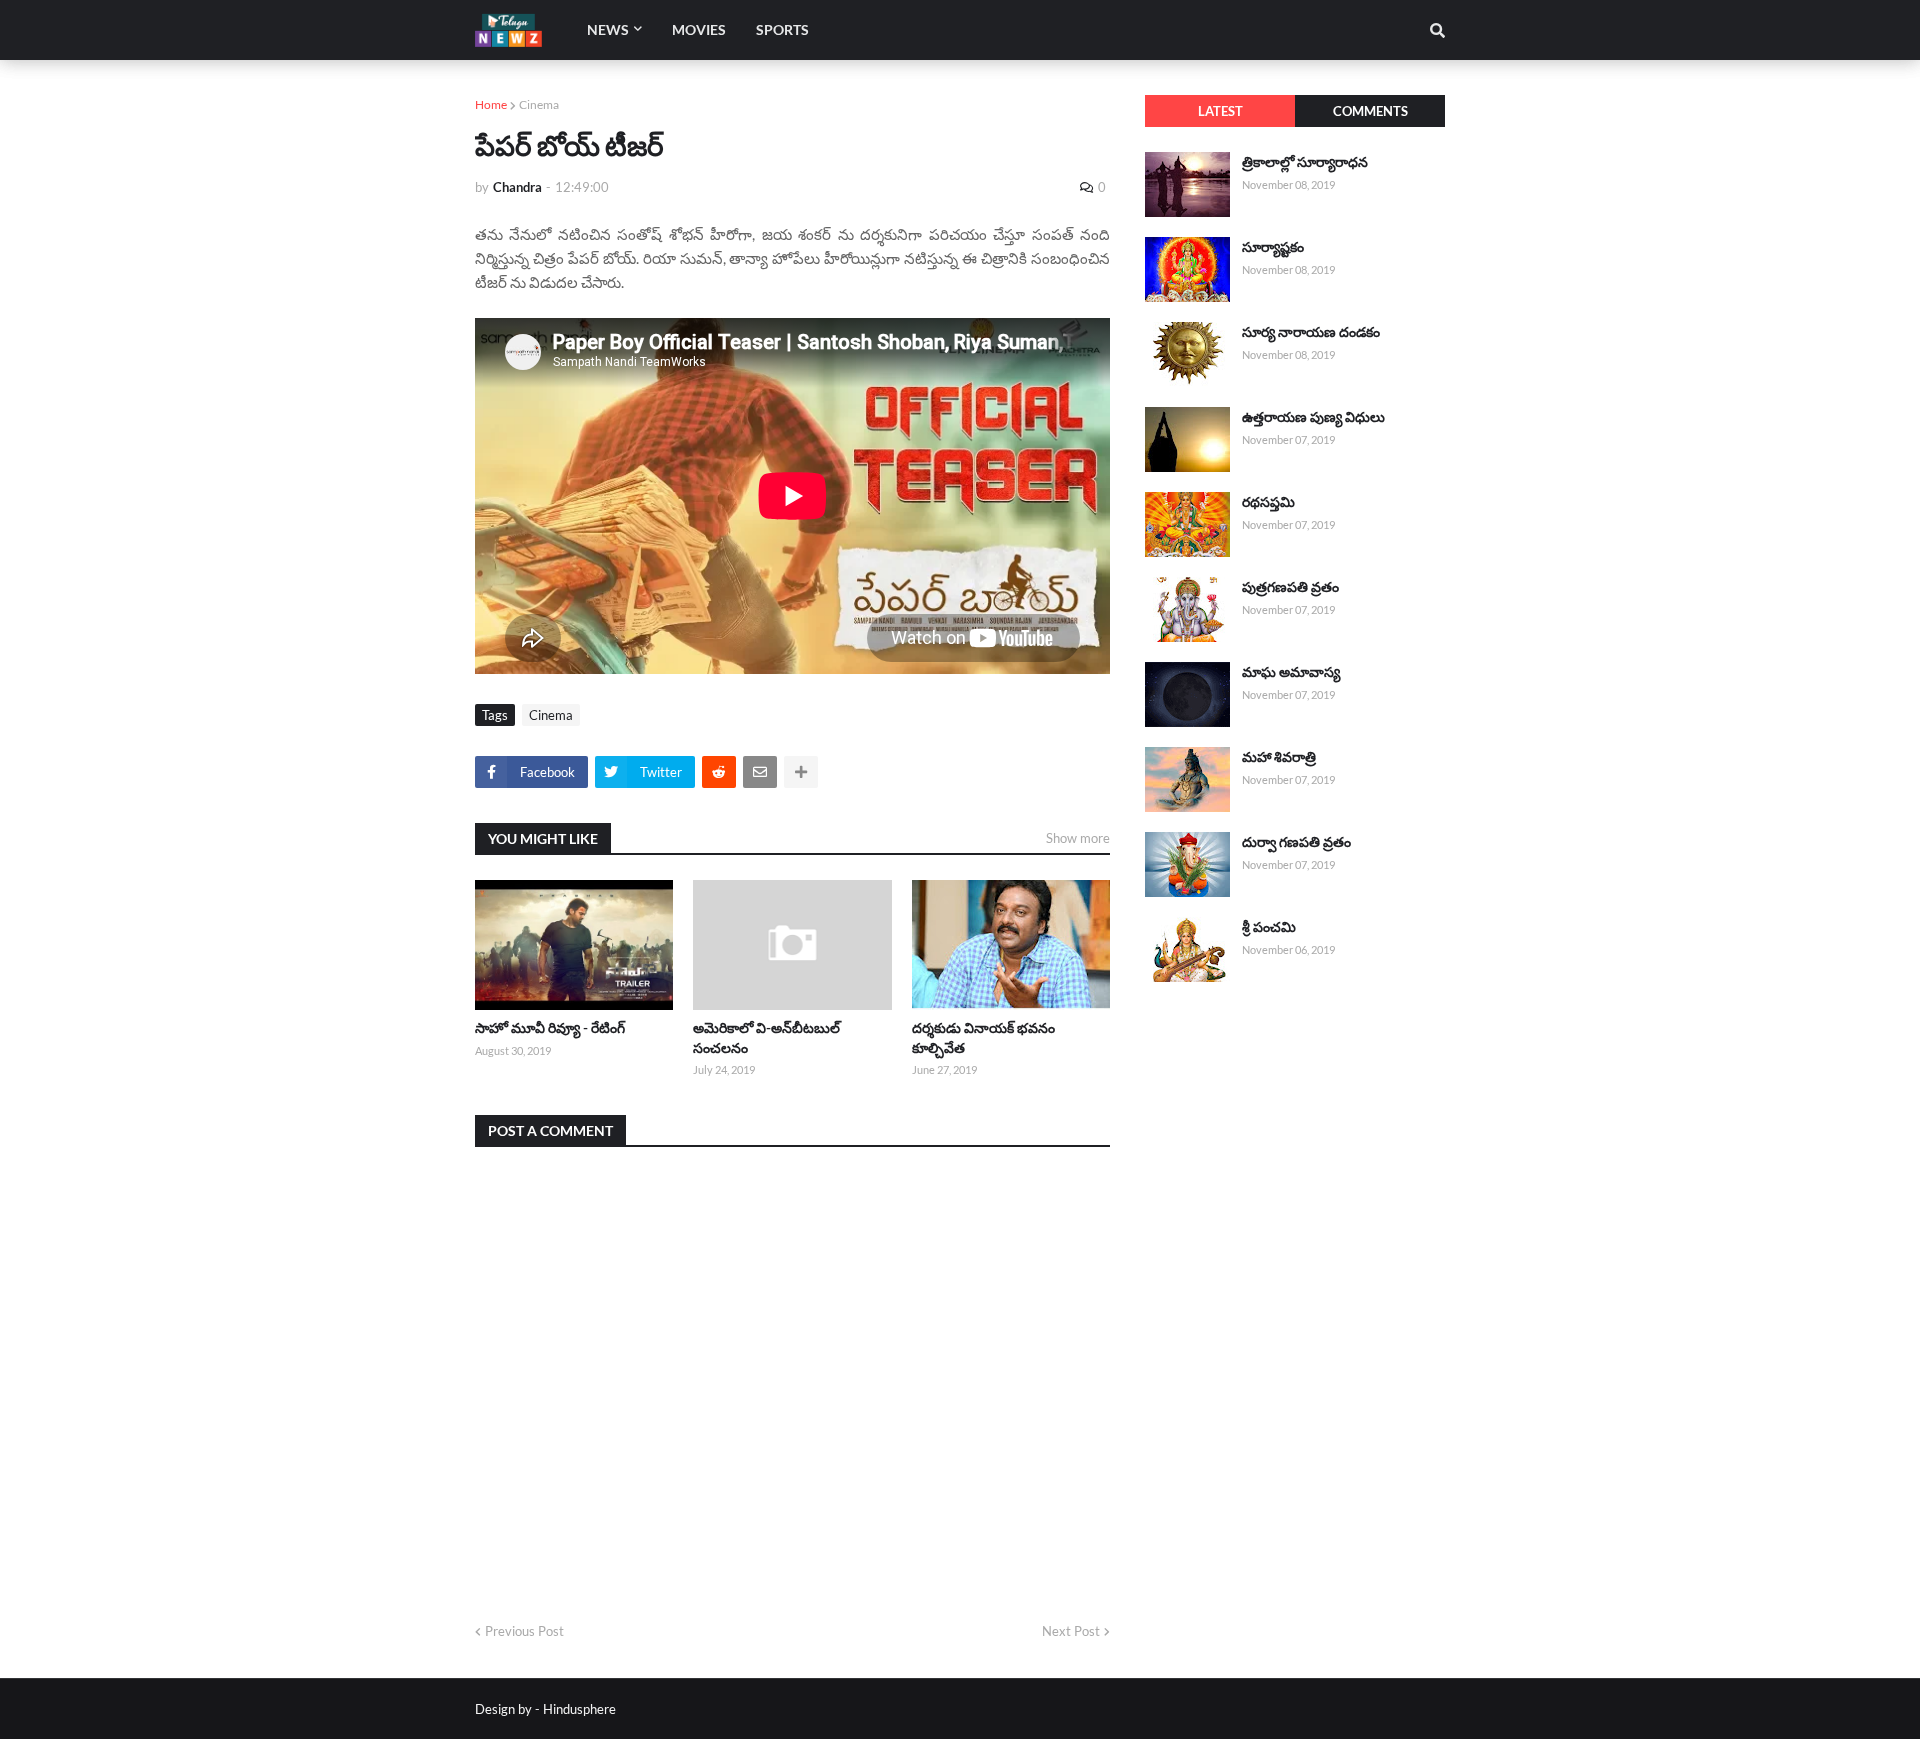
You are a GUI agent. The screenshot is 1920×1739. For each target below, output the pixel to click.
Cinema (539, 104)
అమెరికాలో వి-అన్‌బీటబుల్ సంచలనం (766, 1037)
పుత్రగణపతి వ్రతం (1290, 586)
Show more (1078, 838)
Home (491, 104)
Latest (1220, 111)
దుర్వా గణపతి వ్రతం (1296, 841)
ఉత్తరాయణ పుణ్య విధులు (1313, 416)
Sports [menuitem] (782, 29)
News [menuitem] (608, 29)
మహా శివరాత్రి (1279, 756)
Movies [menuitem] (699, 29)
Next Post (1071, 1631)
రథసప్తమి (1268, 501)
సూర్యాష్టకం (1273, 246)
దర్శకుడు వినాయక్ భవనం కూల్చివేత (983, 1037)
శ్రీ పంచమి (1269, 926)
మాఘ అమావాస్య (1291, 671)
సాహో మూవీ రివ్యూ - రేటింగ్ (550, 1027)
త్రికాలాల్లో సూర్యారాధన (1305, 161)
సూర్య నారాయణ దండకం (1311, 331)
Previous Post (524, 1631)
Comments (1370, 111)
